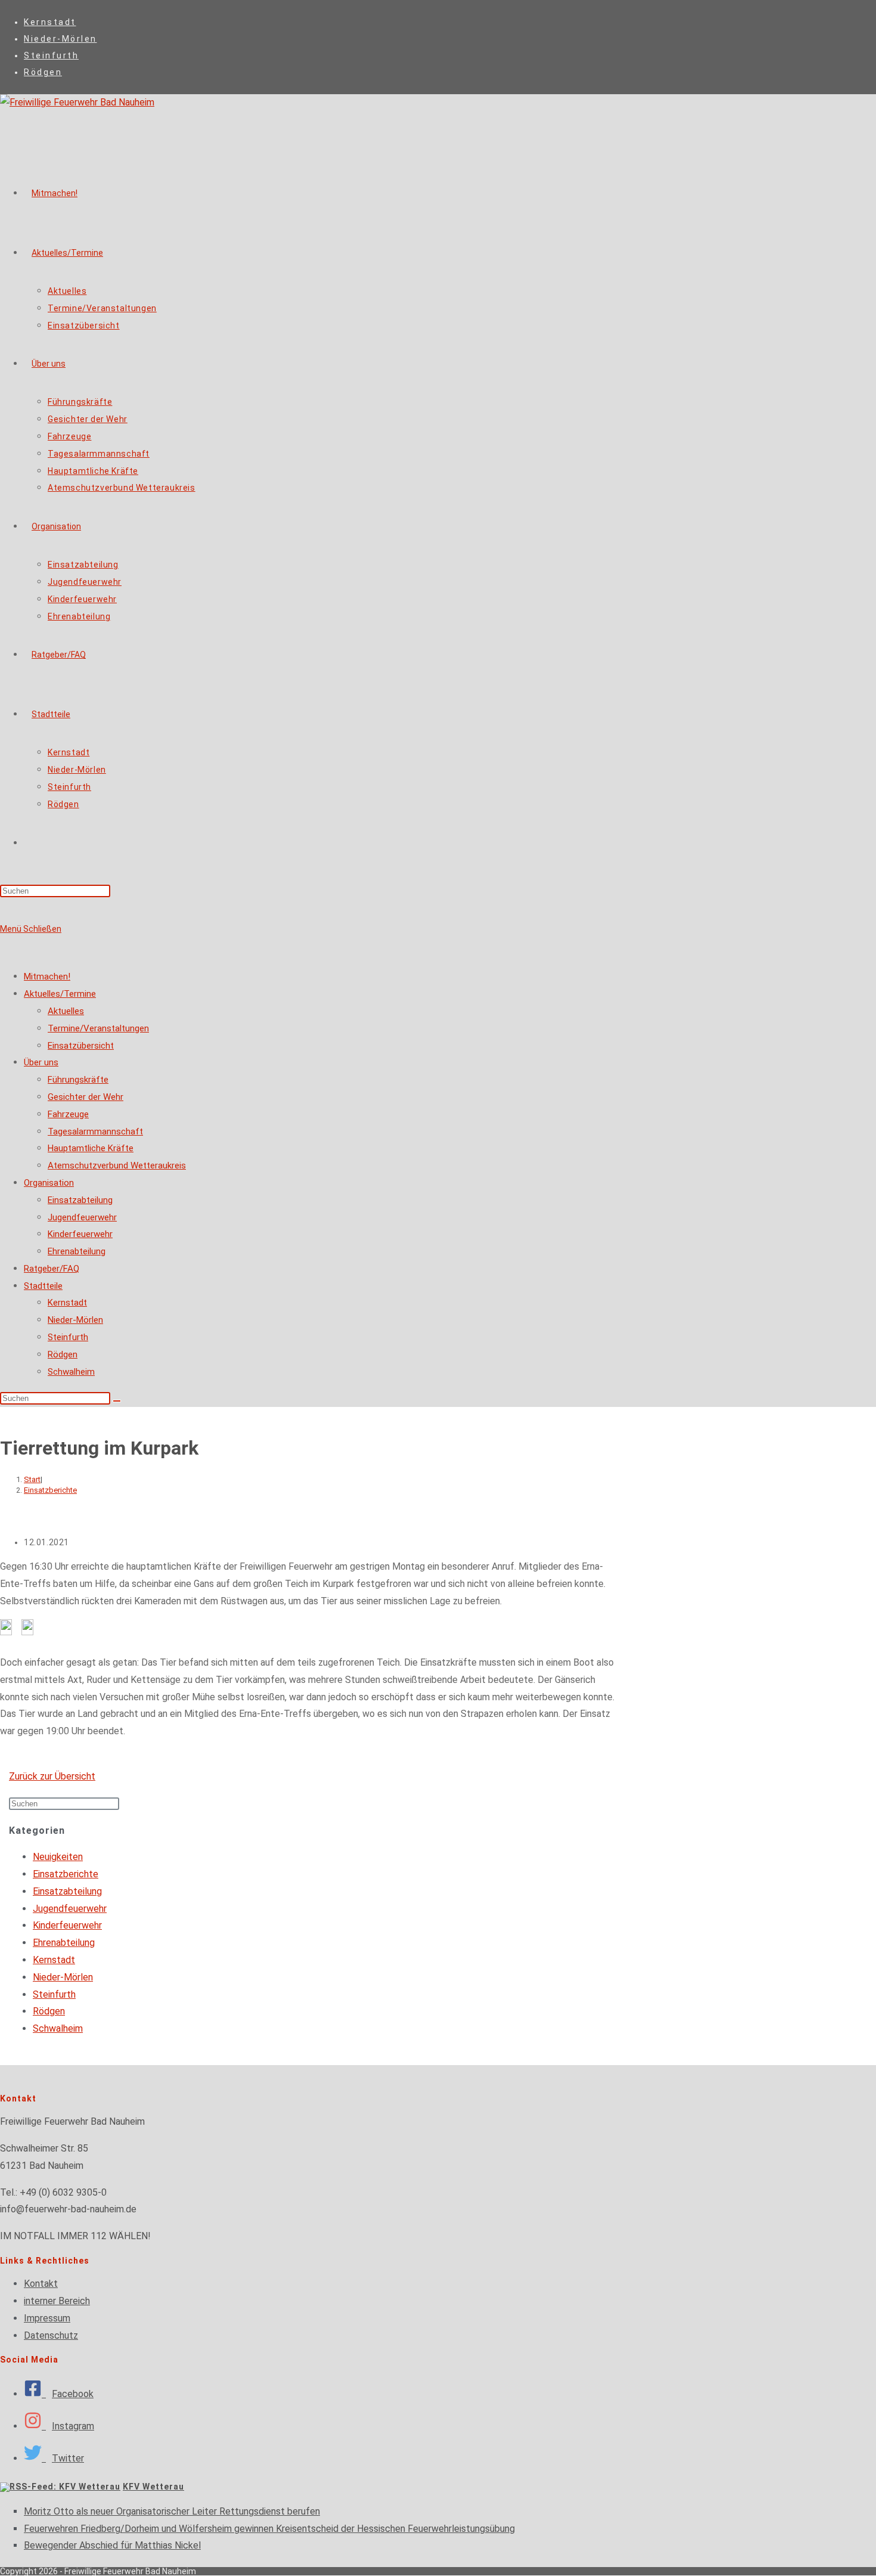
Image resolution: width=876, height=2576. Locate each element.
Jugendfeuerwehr (82, 1217)
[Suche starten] (117, 1401)
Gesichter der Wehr (86, 1097)
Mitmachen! (47, 977)
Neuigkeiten (58, 1857)
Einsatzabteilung (80, 1200)
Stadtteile (43, 1286)
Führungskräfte (78, 1080)
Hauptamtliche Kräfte (91, 1148)
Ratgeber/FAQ (52, 1269)
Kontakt (41, 2284)
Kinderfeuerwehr (80, 1234)
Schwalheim (71, 1372)
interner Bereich (57, 2301)
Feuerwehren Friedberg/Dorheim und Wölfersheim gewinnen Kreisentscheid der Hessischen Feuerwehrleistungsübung (269, 2529)
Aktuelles (66, 1011)
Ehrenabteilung (77, 1251)
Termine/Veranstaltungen (98, 1028)
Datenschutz (51, 2335)
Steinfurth (51, 55)
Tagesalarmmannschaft (95, 1132)
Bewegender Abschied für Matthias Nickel (112, 2545)
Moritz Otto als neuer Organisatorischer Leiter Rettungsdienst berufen (172, 2511)
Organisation (49, 1183)
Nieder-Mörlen (60, 39)
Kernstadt (50, 22)
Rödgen (43, 72)
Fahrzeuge (68, 1114)
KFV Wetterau (153, 2487)
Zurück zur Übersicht (52, 1776)
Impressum (47, 2318)
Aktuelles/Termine (60, 994)
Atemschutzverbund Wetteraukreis (117, 1165)
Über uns (41, 1062)
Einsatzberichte (50, 1490)
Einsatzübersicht (81, 1046)
